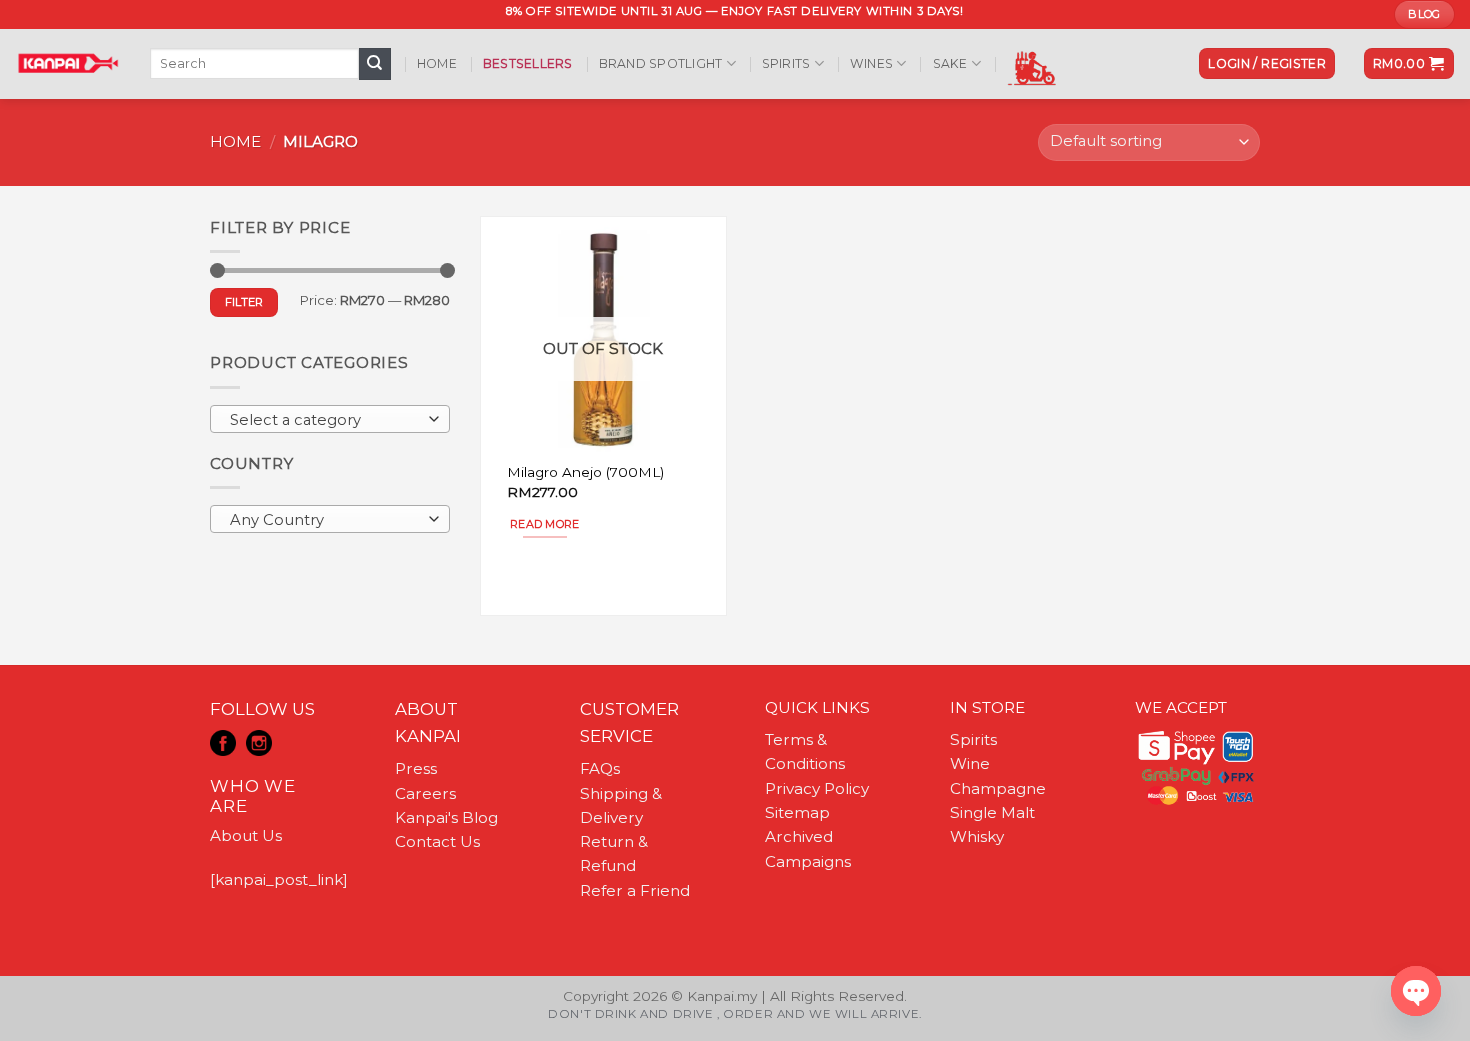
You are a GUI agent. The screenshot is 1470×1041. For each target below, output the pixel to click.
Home (437, 63)
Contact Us (437, 841)
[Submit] (375, 64)
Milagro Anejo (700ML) (585, 472)
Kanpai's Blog (446, 817)
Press (416, 768)
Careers (425, 793)
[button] (1267, 63)
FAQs (600, 768)
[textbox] (325, 420)
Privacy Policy (817, 788)
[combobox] (330, 419)
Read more (545, 524)
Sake (950, 63)
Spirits (786, 63)
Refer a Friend (635, 890)
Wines (871, 63)
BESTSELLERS (528, 63)
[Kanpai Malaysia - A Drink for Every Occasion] (67, 63)
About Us (246, 835)
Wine (970, 763)
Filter (244, 302)
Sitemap (797, 812)
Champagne (998, 788)
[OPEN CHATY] (1416, 991)
